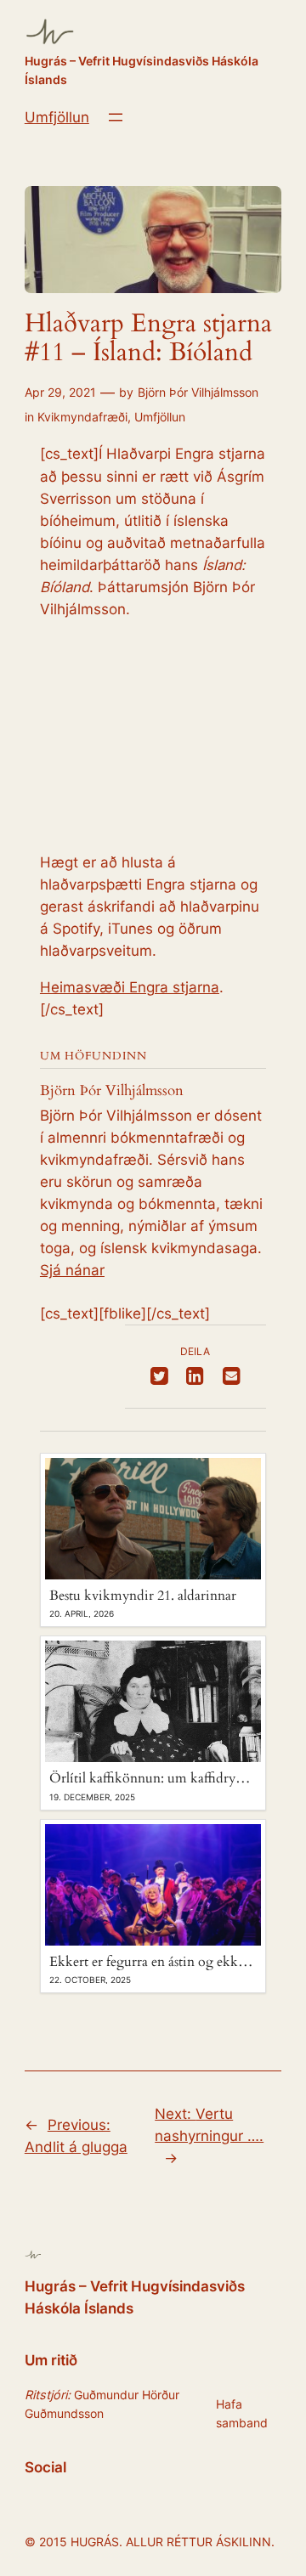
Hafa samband (242, 2413)
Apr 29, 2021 (60, 392)
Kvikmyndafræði (82, 417)
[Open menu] (116, 117)
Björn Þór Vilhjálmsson (198, 392)
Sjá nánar (72, 1270)
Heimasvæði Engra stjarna (130, 987)
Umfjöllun (57, 117)
